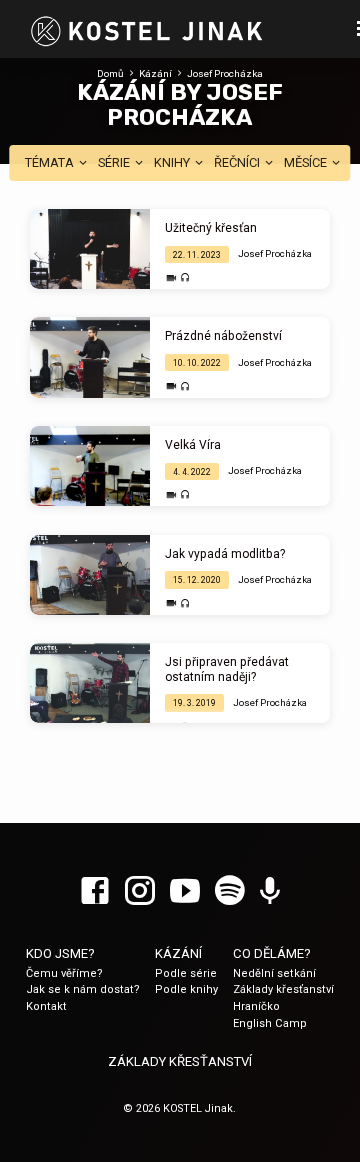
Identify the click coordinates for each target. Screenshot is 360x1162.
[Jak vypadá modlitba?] (90, 575)
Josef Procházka (225, 73)
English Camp (270, 1023)
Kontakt (46, 1006)
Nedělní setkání (274, 973)
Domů (110, 73)
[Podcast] (270, 892)
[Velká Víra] (90, 466)
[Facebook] (95, 892)
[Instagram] (140, 892)
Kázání (155, 73)
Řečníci (238, 162)
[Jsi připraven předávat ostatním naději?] (90, 683)
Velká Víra (193, 445)
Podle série (186, 973)
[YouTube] (185, 892)
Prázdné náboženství (223, 336)
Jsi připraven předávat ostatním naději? (227, 669)
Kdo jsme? (60, 953)
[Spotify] (230, 892)
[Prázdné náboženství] (90, 357)
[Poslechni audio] (185, 278)
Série (115, 162)
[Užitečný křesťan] (90, 249)
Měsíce (307, 162)
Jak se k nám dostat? (83, 989)
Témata (51, 162)
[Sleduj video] (171, 278)
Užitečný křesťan (211, 228)
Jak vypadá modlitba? (225, 554)
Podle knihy (186, 989)
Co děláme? (272, 953)
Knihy (173, 162)
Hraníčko (256, 1006)
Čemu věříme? (64, 973)
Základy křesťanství (283, 989)
